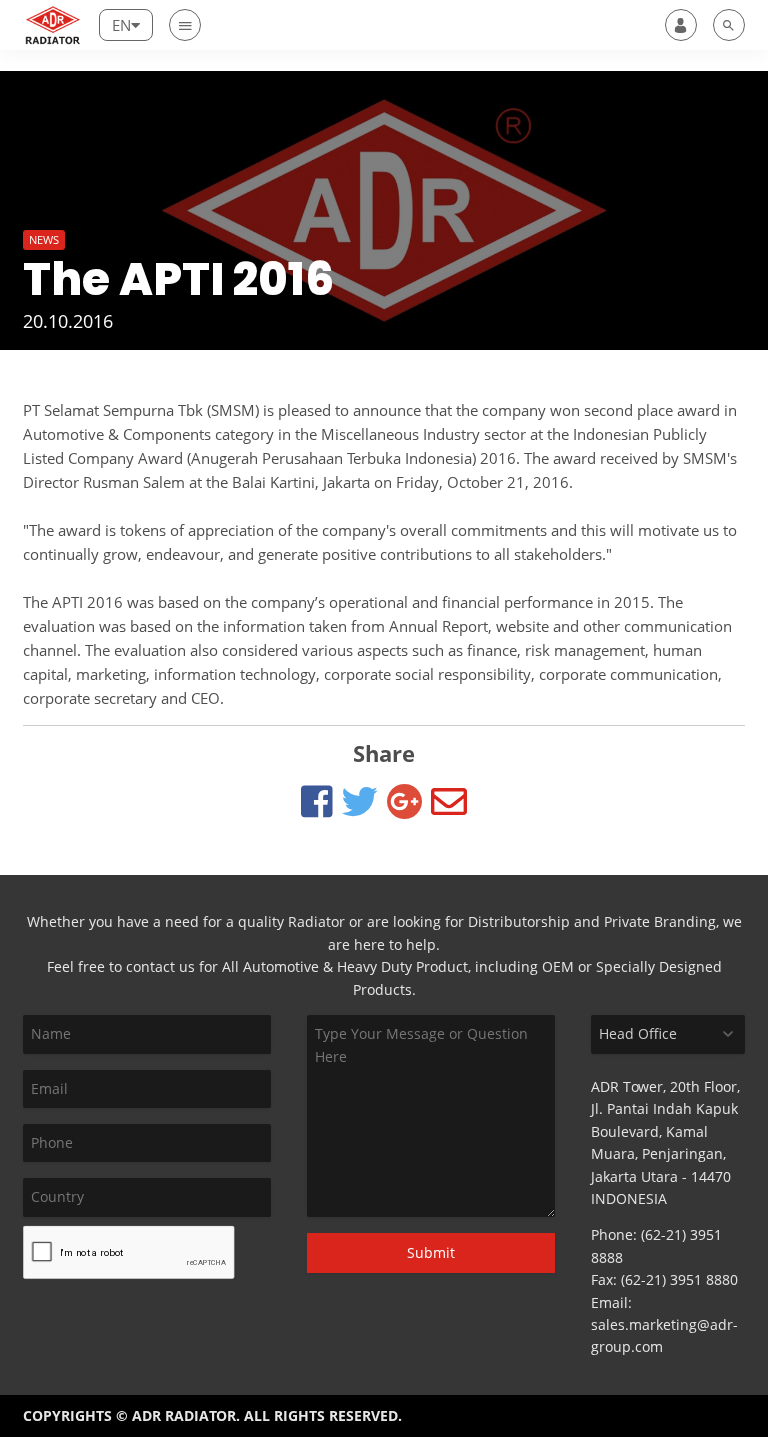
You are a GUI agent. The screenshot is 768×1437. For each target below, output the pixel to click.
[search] (729, 25)
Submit (431, 1252)
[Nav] (185, 25)
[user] (681, 25)
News (44, 239)
